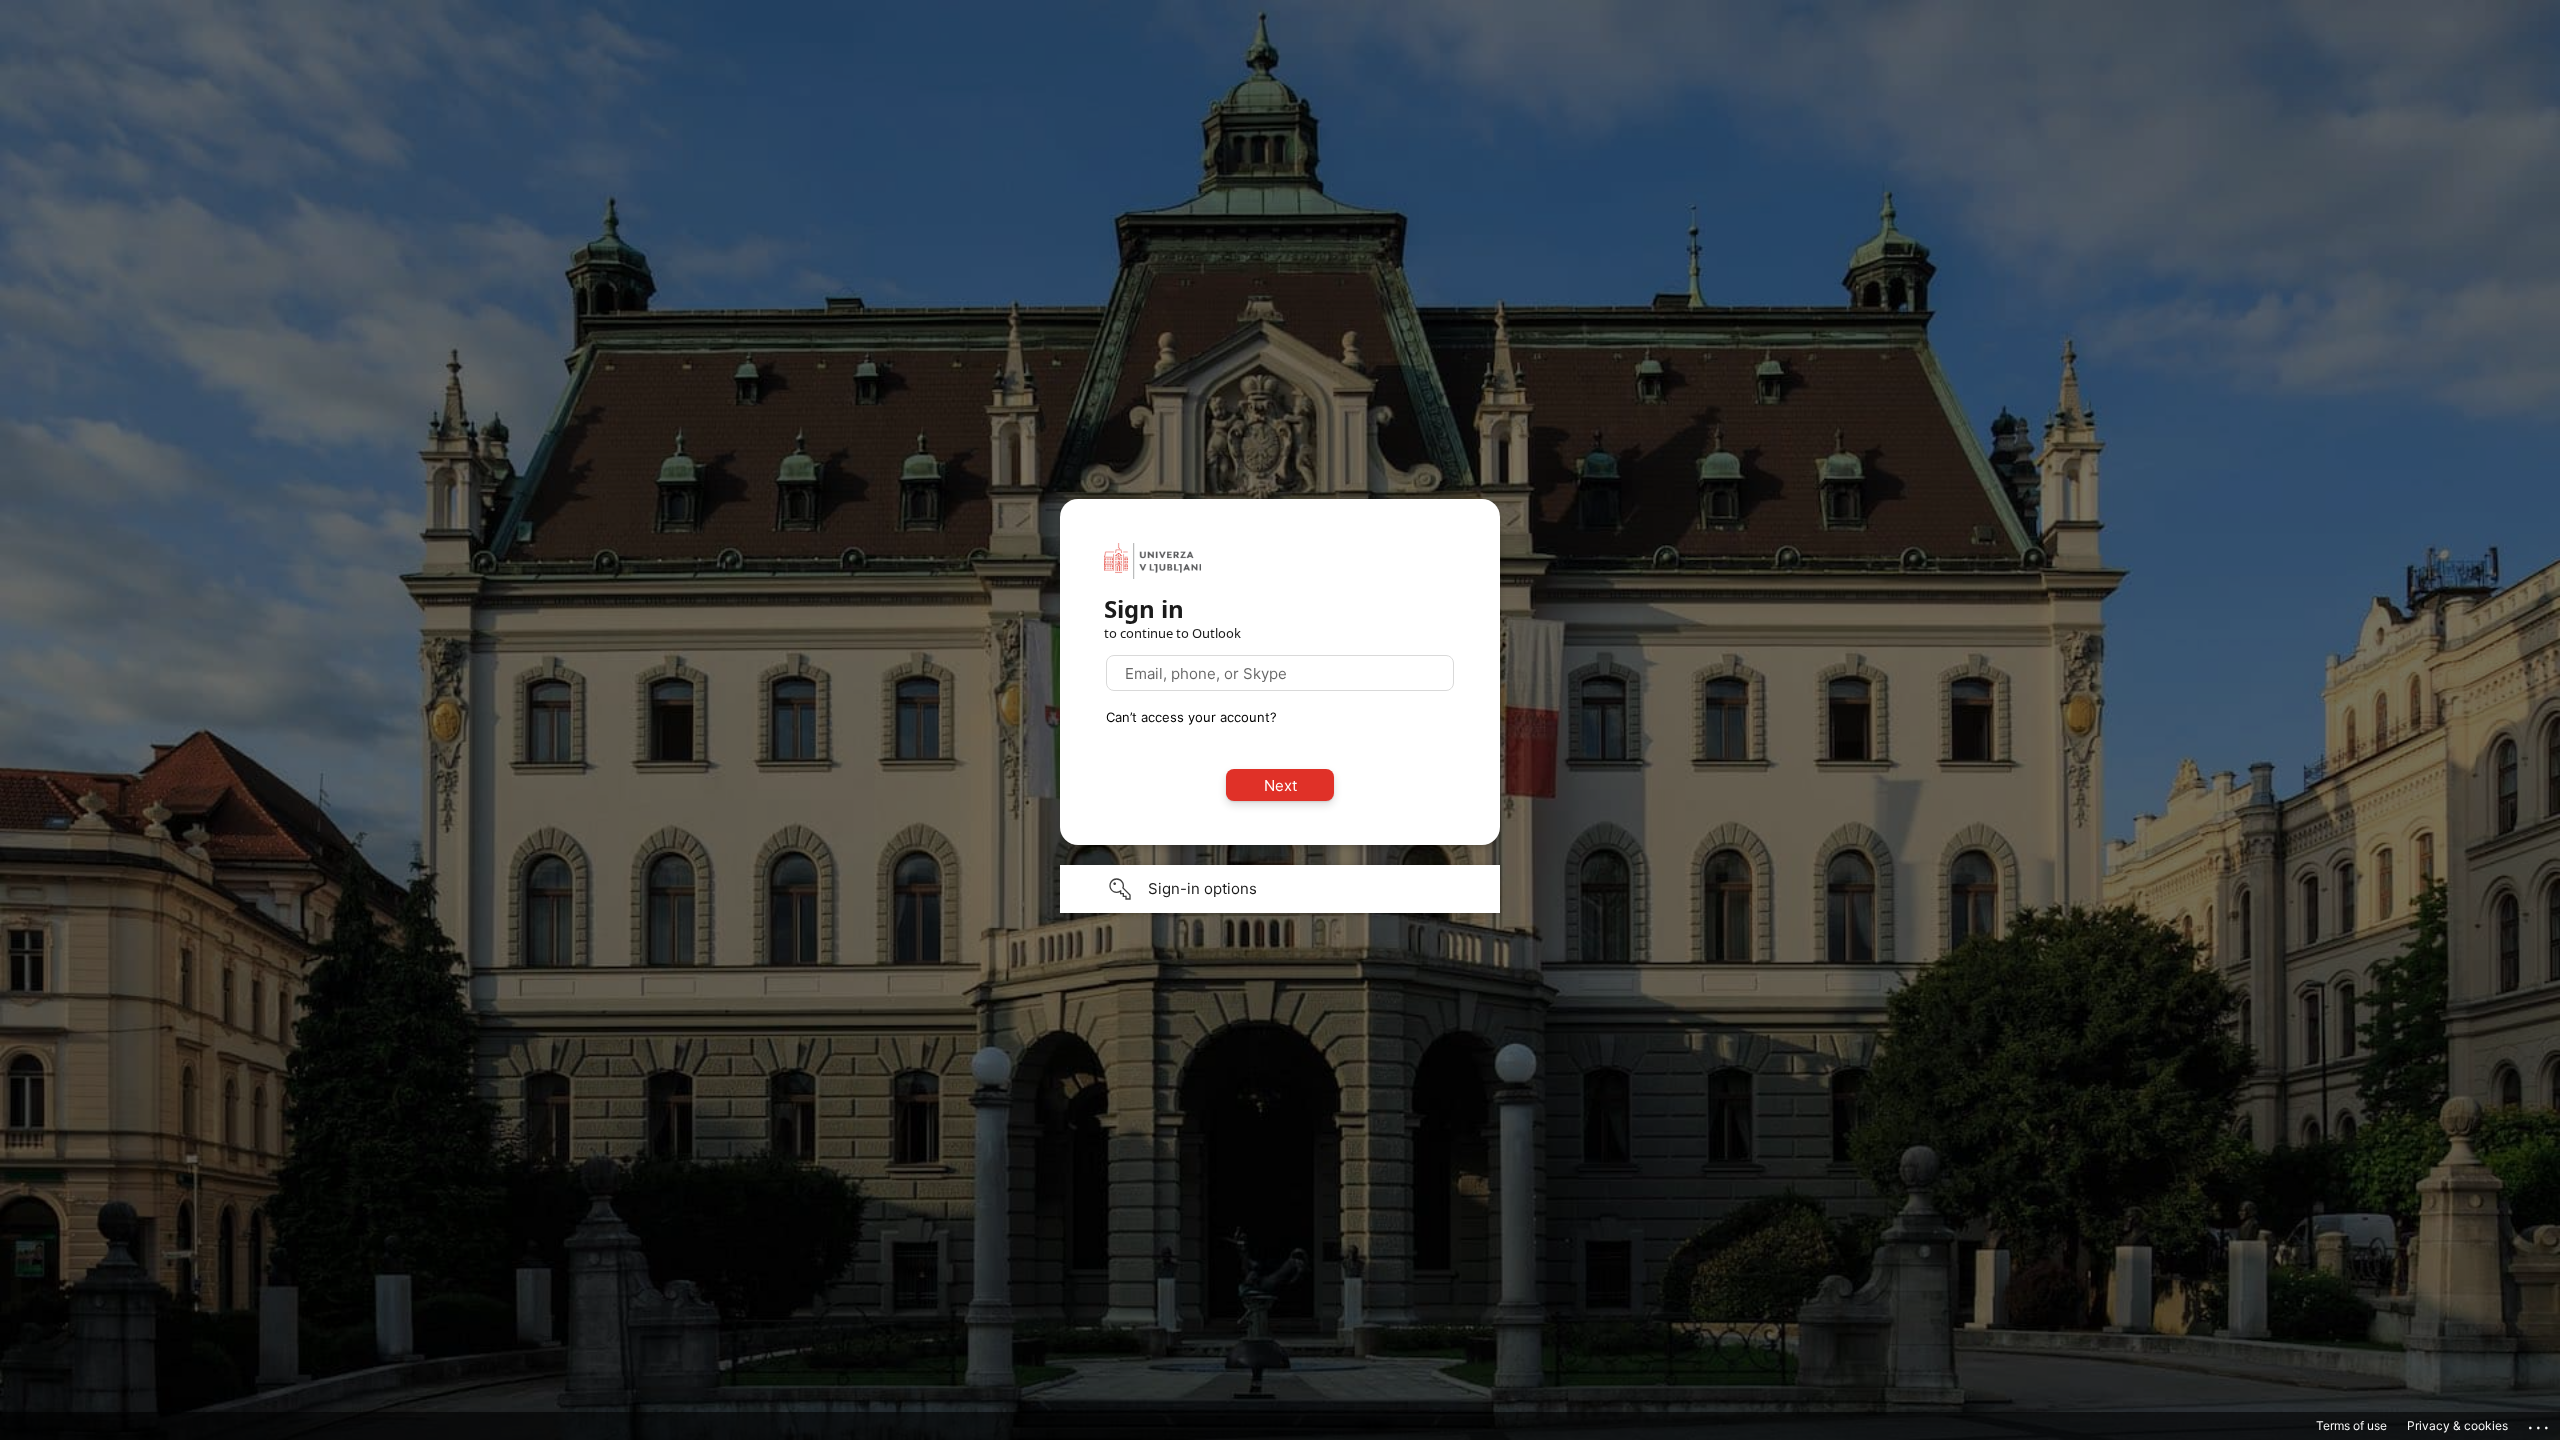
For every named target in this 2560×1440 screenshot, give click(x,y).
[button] (1280, 889)
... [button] (2540, 1423)
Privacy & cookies (2457, 1425)
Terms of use (2351, 1425)
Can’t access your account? (1191, 717)
